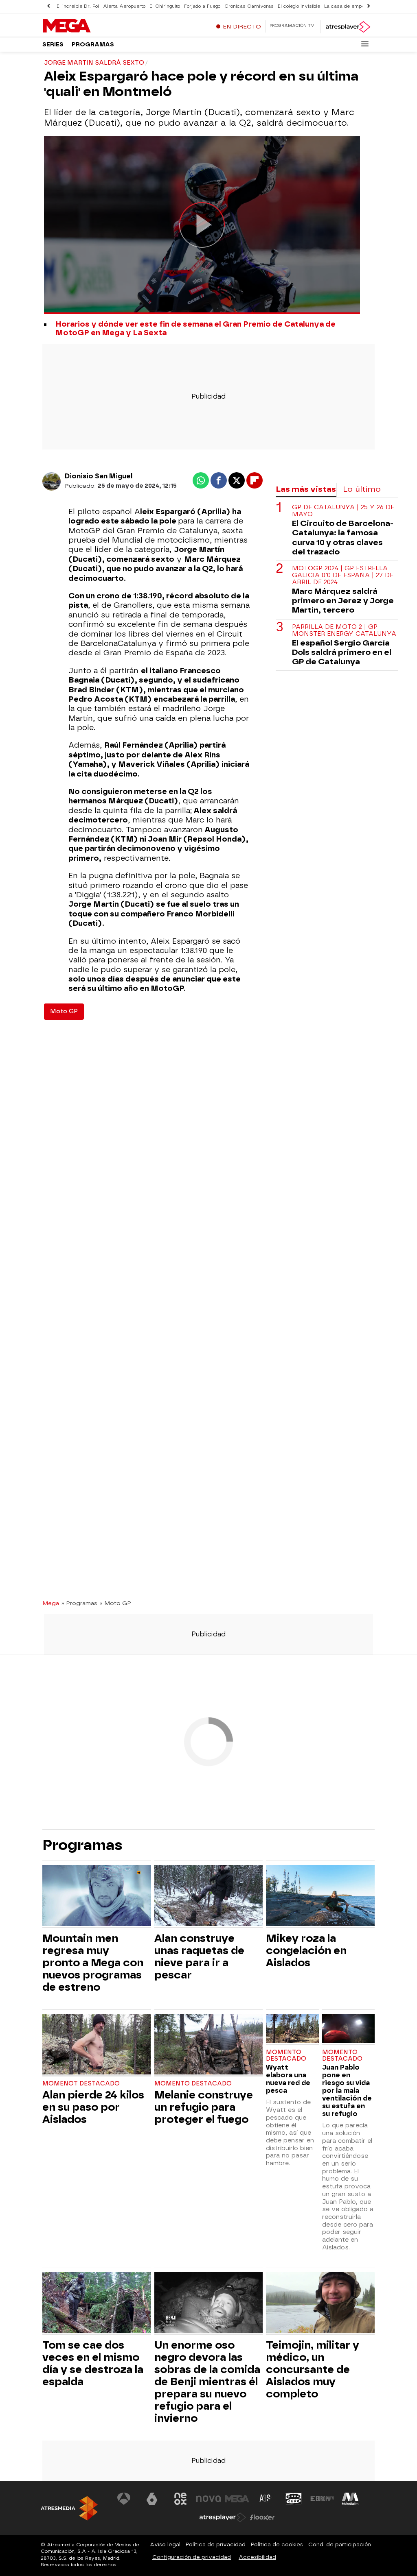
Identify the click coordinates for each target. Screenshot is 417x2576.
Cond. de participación (340, 2544)
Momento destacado (193, 2084)
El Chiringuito (165, 6)
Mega (51, 1603)
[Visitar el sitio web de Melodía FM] (350, 2499)
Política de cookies (277, 2544)
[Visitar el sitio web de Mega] (237, 2499)
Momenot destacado (81, 2084)
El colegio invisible (299, 6)
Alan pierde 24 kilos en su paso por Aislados (93, 2107)
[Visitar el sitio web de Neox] (180, 2499)
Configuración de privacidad (192, 2557)
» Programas (79, 1603)
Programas (93, 45)
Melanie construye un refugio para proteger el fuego (204, 2107)
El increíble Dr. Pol (78, 6)
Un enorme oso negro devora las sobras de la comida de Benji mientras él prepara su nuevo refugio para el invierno (207, 2382)
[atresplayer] (348, 27)
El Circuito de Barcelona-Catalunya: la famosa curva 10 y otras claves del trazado (343, 537)
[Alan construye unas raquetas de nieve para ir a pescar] (209, 1897)
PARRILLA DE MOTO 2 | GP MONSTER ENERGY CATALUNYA (344, 630)
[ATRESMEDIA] (69, 2508)
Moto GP (64, 1011)
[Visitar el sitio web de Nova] (208, 2499)
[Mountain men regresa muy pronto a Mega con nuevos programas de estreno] (97, 1897)
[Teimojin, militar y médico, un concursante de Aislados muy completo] (320, 2304)
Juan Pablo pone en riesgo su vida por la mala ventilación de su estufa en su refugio (347, 2091)
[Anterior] (48, 6)
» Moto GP (115, 1603)
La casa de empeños (348, 6)
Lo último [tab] (362, 489)
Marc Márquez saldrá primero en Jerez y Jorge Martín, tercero (343, 601)
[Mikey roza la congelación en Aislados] (320, 1897)
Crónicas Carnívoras (249, 6)
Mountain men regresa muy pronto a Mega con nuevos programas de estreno (93, 1963)
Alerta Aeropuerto (124, 6)
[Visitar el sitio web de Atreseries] (266, 2499)
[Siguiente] (369, 6)
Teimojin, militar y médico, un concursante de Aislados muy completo (313, 2369)
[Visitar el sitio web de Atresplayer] (223, 2517)
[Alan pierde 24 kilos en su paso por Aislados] (97, 2045)
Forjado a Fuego (202, 6)
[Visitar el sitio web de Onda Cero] (294, 2499)
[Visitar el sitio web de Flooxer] (262, 2517)
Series (53, 45)
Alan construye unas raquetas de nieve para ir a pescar (199, 1957)
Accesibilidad (257, 2557)
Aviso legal (165, 2544)
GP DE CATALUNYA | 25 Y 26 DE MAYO (343, 511)
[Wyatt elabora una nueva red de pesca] (292, 2030)
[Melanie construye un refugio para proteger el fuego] (209, 2045)
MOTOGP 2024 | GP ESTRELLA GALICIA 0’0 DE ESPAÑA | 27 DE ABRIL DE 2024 (343, 576)
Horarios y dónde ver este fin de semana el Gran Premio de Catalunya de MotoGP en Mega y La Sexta (195, 329)
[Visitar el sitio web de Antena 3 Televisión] (124, 2499)
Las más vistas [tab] (306, 489)
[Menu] (365, 44)
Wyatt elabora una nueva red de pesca (288, 2079)
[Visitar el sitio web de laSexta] (152, 2499)
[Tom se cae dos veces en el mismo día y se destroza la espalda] (97, 2304)
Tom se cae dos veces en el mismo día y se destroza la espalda (93, 2363)
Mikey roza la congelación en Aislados (306, 1950)
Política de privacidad (216, 2544)
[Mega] (93, 26)
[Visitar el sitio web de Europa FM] (322, 2499)
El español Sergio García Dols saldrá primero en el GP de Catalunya (342, 652)
